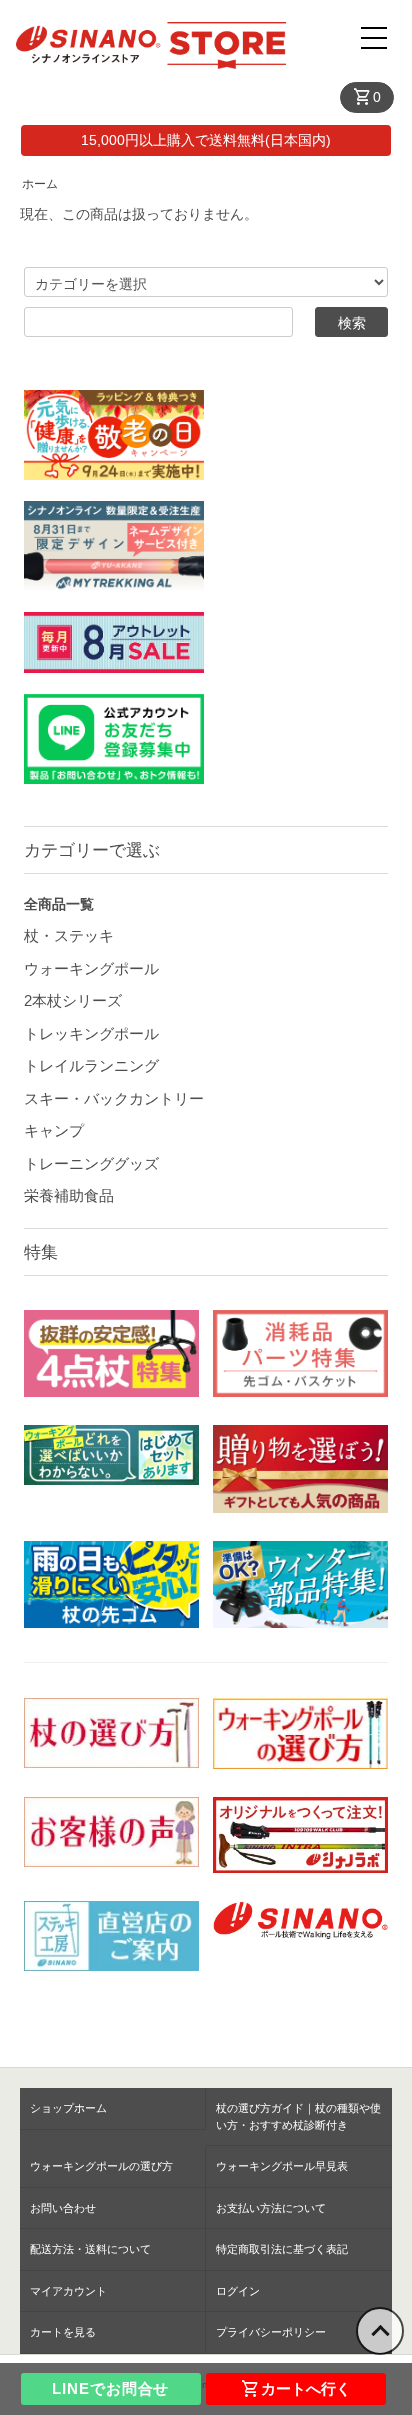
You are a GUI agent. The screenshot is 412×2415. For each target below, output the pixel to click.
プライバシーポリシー (271, 2332)
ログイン (238, 2291)
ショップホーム (68, 2108)
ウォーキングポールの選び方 (101, 2166)
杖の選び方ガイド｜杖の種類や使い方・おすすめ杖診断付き (298, 2116)
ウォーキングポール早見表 (282, 2166)
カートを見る (63, 2332)
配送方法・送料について (90, 2249)
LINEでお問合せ (110, 2388)
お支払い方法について (271, 2208)
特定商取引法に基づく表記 (282, 2249)
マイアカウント (68, 2291)
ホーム (40, 184)
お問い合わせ (63, 2208)
